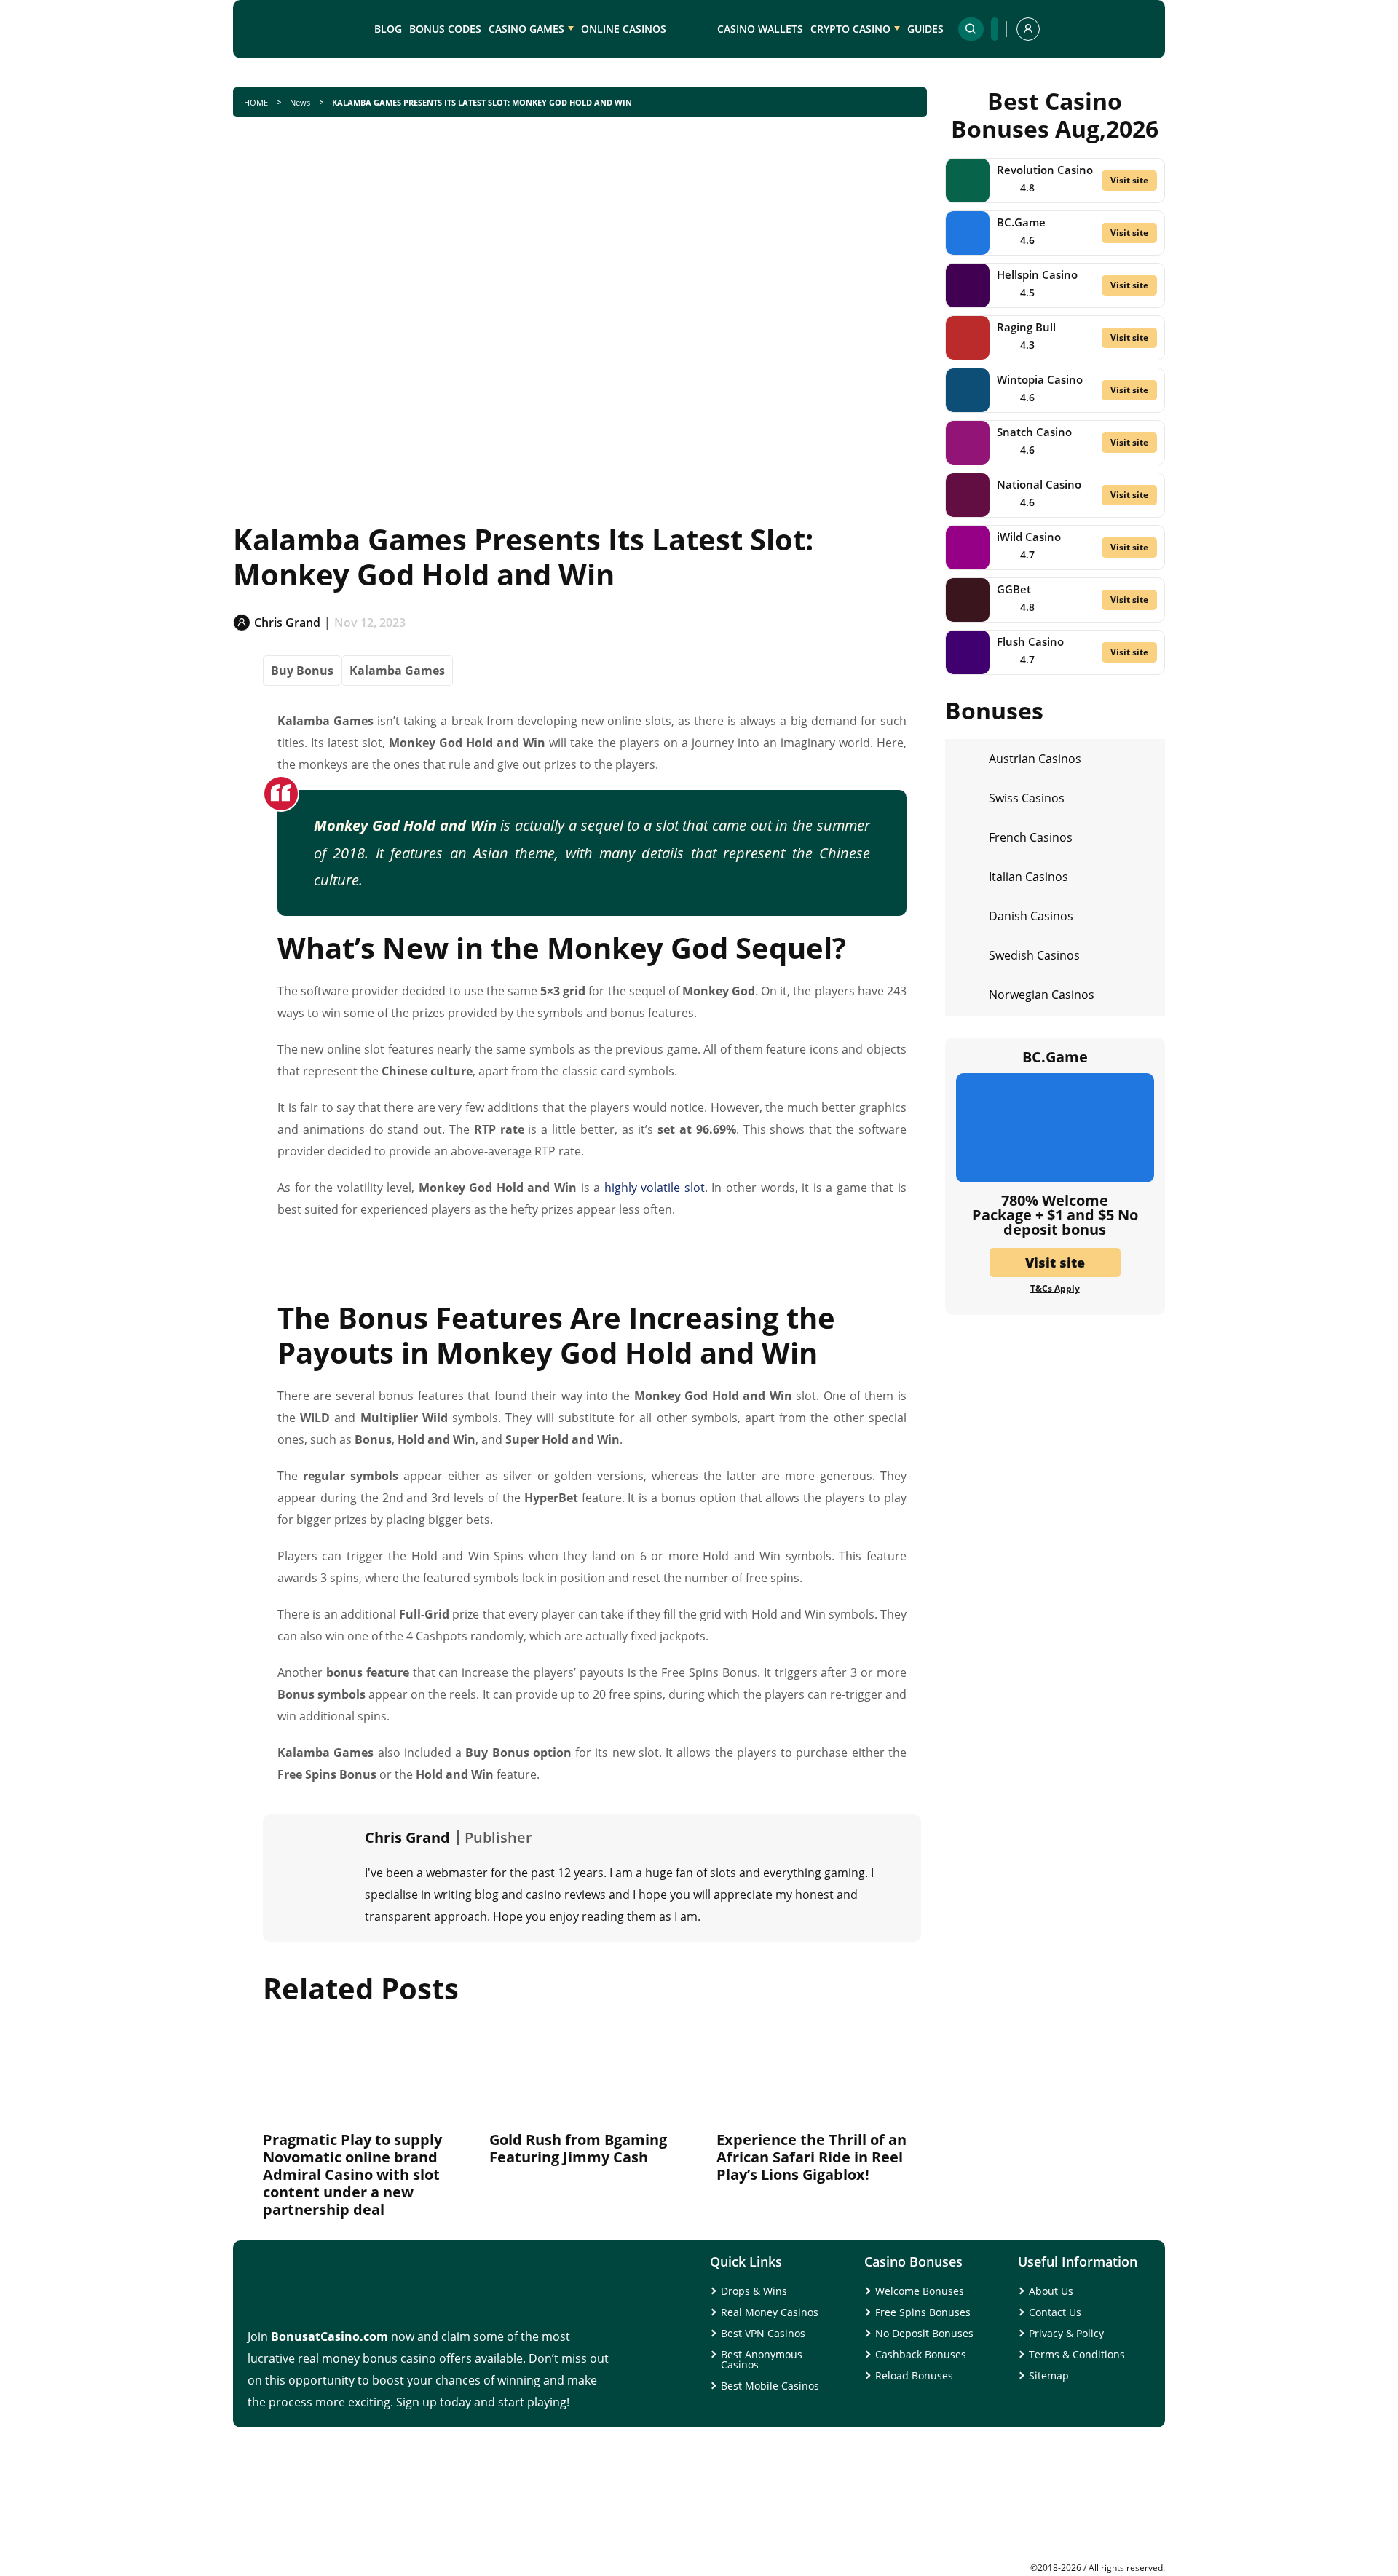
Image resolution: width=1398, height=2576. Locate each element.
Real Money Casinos (770, 2312)
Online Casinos (624, 29)
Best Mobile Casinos (770, 2386)
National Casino (1039, 484)
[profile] (1028, 29)
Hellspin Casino (1037, 274)
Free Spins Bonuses (923, 2312)
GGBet (1014, 589)
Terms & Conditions (1077, 2354)
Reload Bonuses (914, 2375)
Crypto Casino (850, 29)
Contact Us (1055, 2312)
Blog (388, 29)
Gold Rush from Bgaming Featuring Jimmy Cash (578, 2148)
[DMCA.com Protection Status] (1056, 2558)
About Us (1051, 2291)
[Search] (971, 29)
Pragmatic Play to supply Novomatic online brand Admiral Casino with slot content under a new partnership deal (352, 2174)
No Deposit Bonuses (924, 2333)
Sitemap (1049, 2375)
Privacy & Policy (1066, 2333)
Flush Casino (1030, 641)
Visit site (1129, 180)
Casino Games (526, 29)
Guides (925, 29)
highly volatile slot (655, 1188)
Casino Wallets (760, 29)
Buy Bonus (302, 671)
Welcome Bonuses (920, 2291)
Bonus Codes (445, 29)
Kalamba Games (397, 671)
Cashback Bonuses (921, 2354)
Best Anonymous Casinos (762, 2359)
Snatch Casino (1034, 432)
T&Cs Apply (1055, 1289)
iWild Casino (1029, 537)
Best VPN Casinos (763, 2333)
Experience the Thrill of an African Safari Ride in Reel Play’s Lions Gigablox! (811, 2157)
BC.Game (1021, 222)
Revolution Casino (1045, 170)
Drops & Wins (754, 2291)
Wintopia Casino (1040, 379)
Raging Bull (1026, 327)
